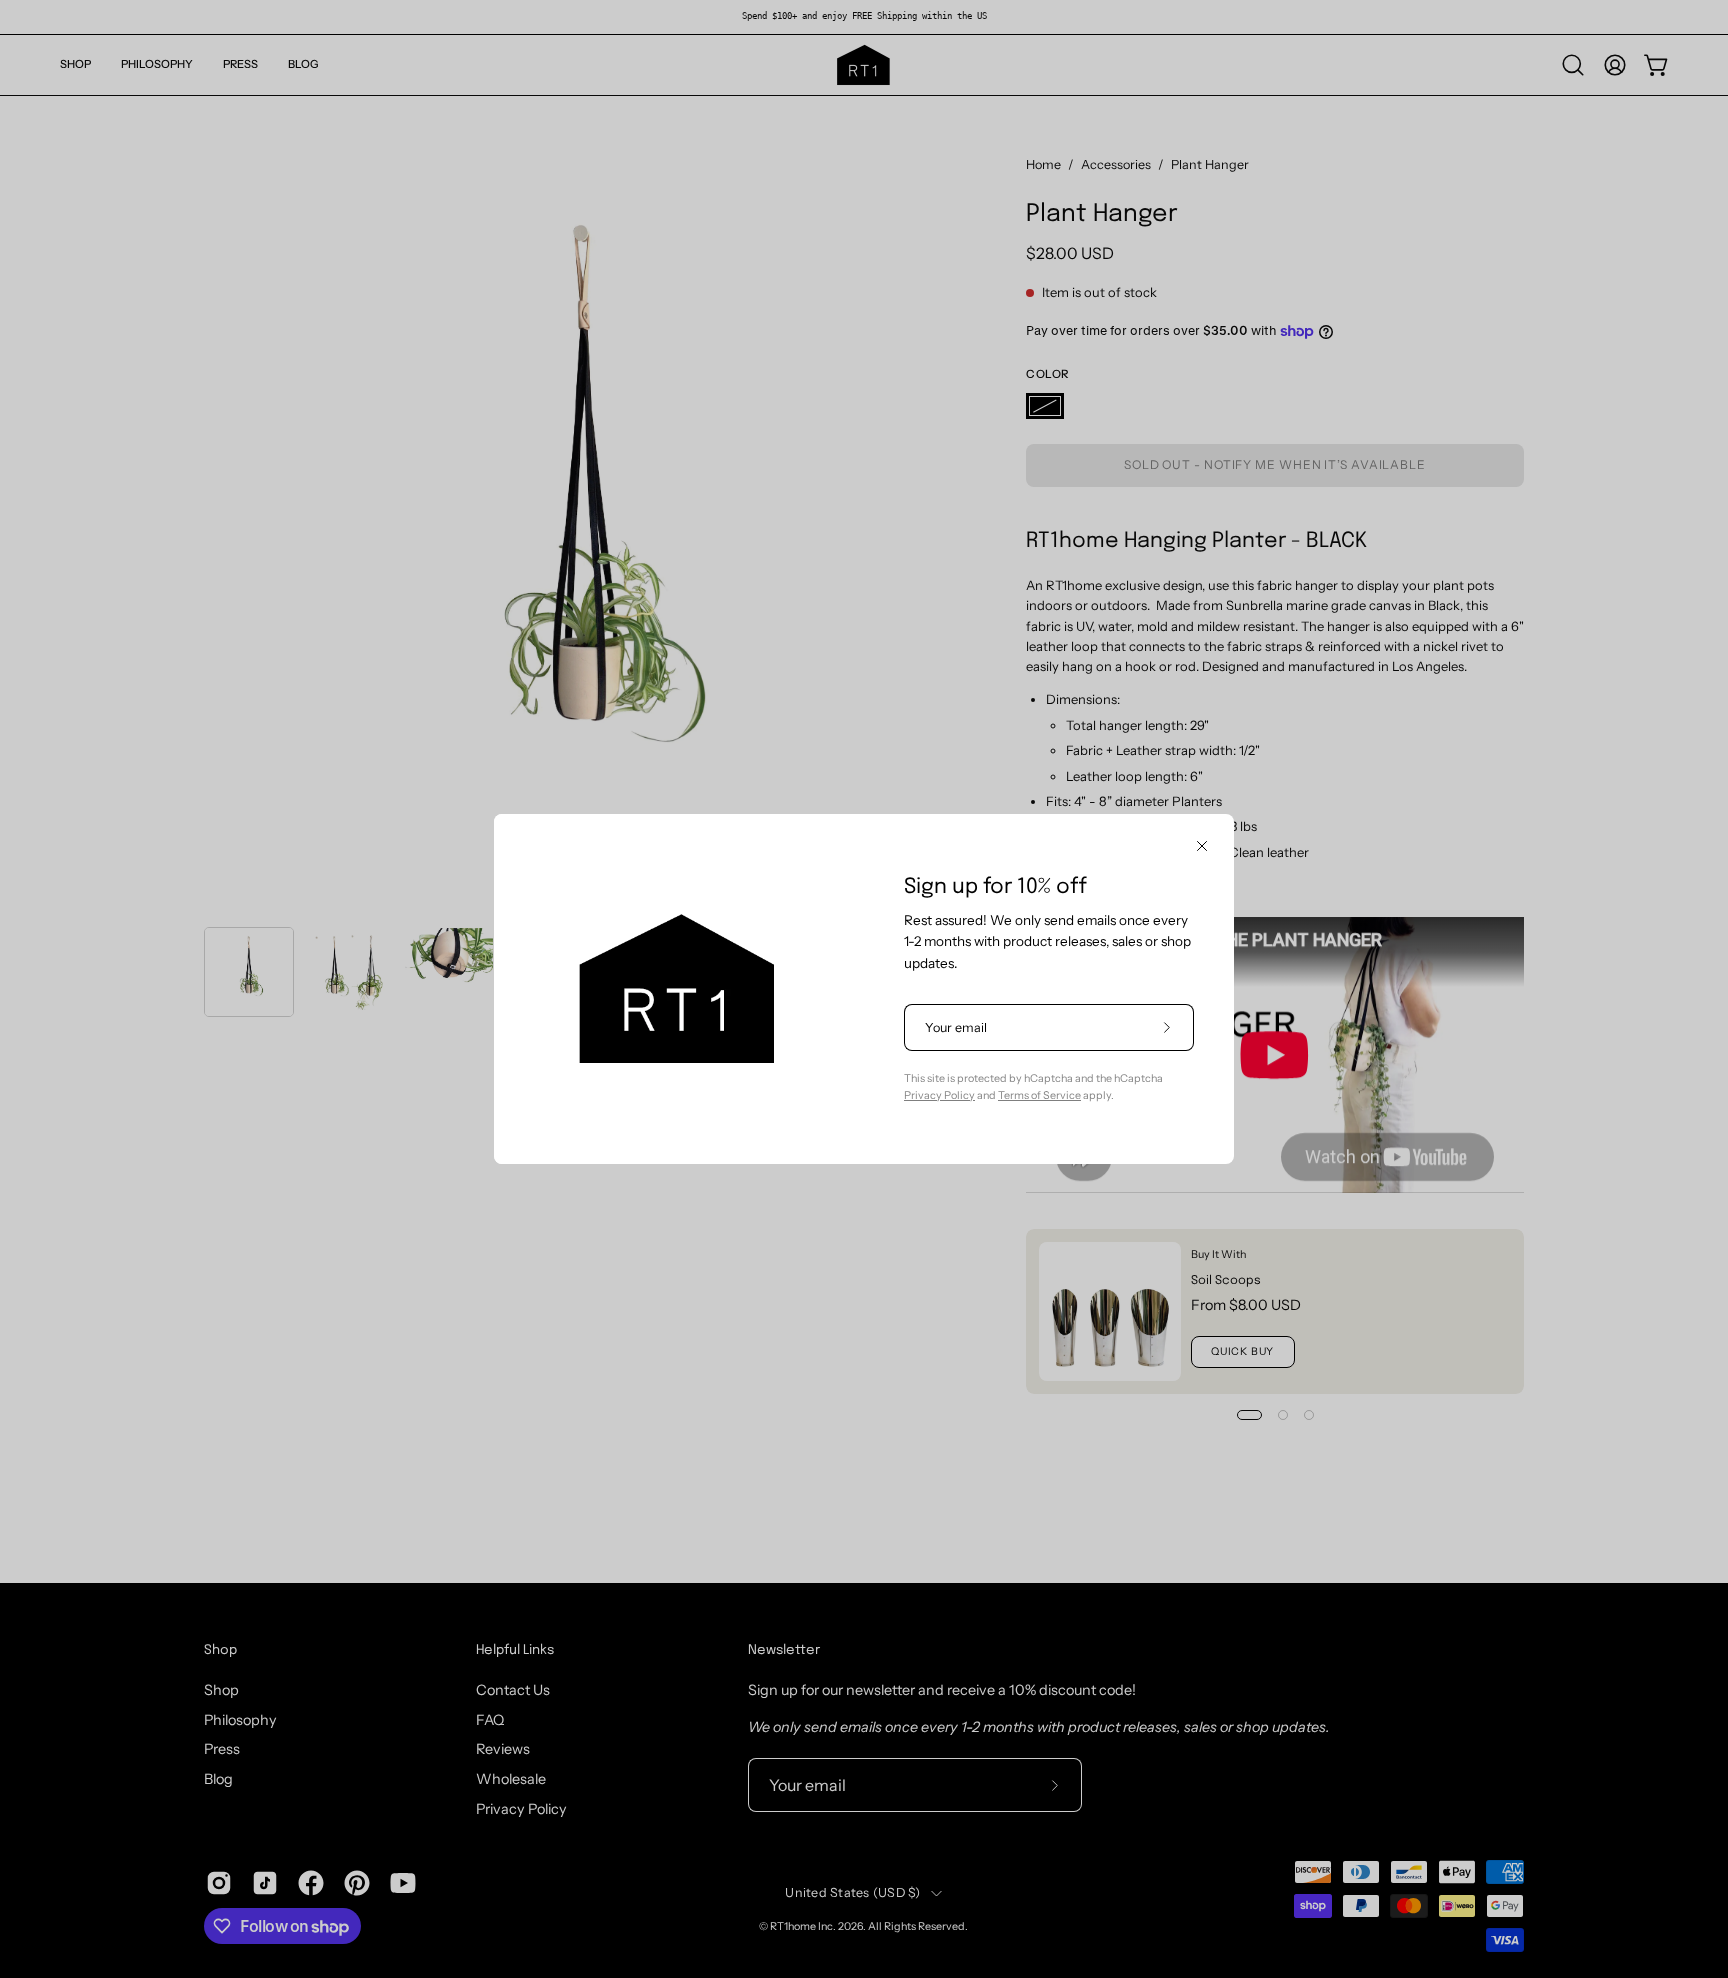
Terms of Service (1039, 1095)
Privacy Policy (939, 1095)
